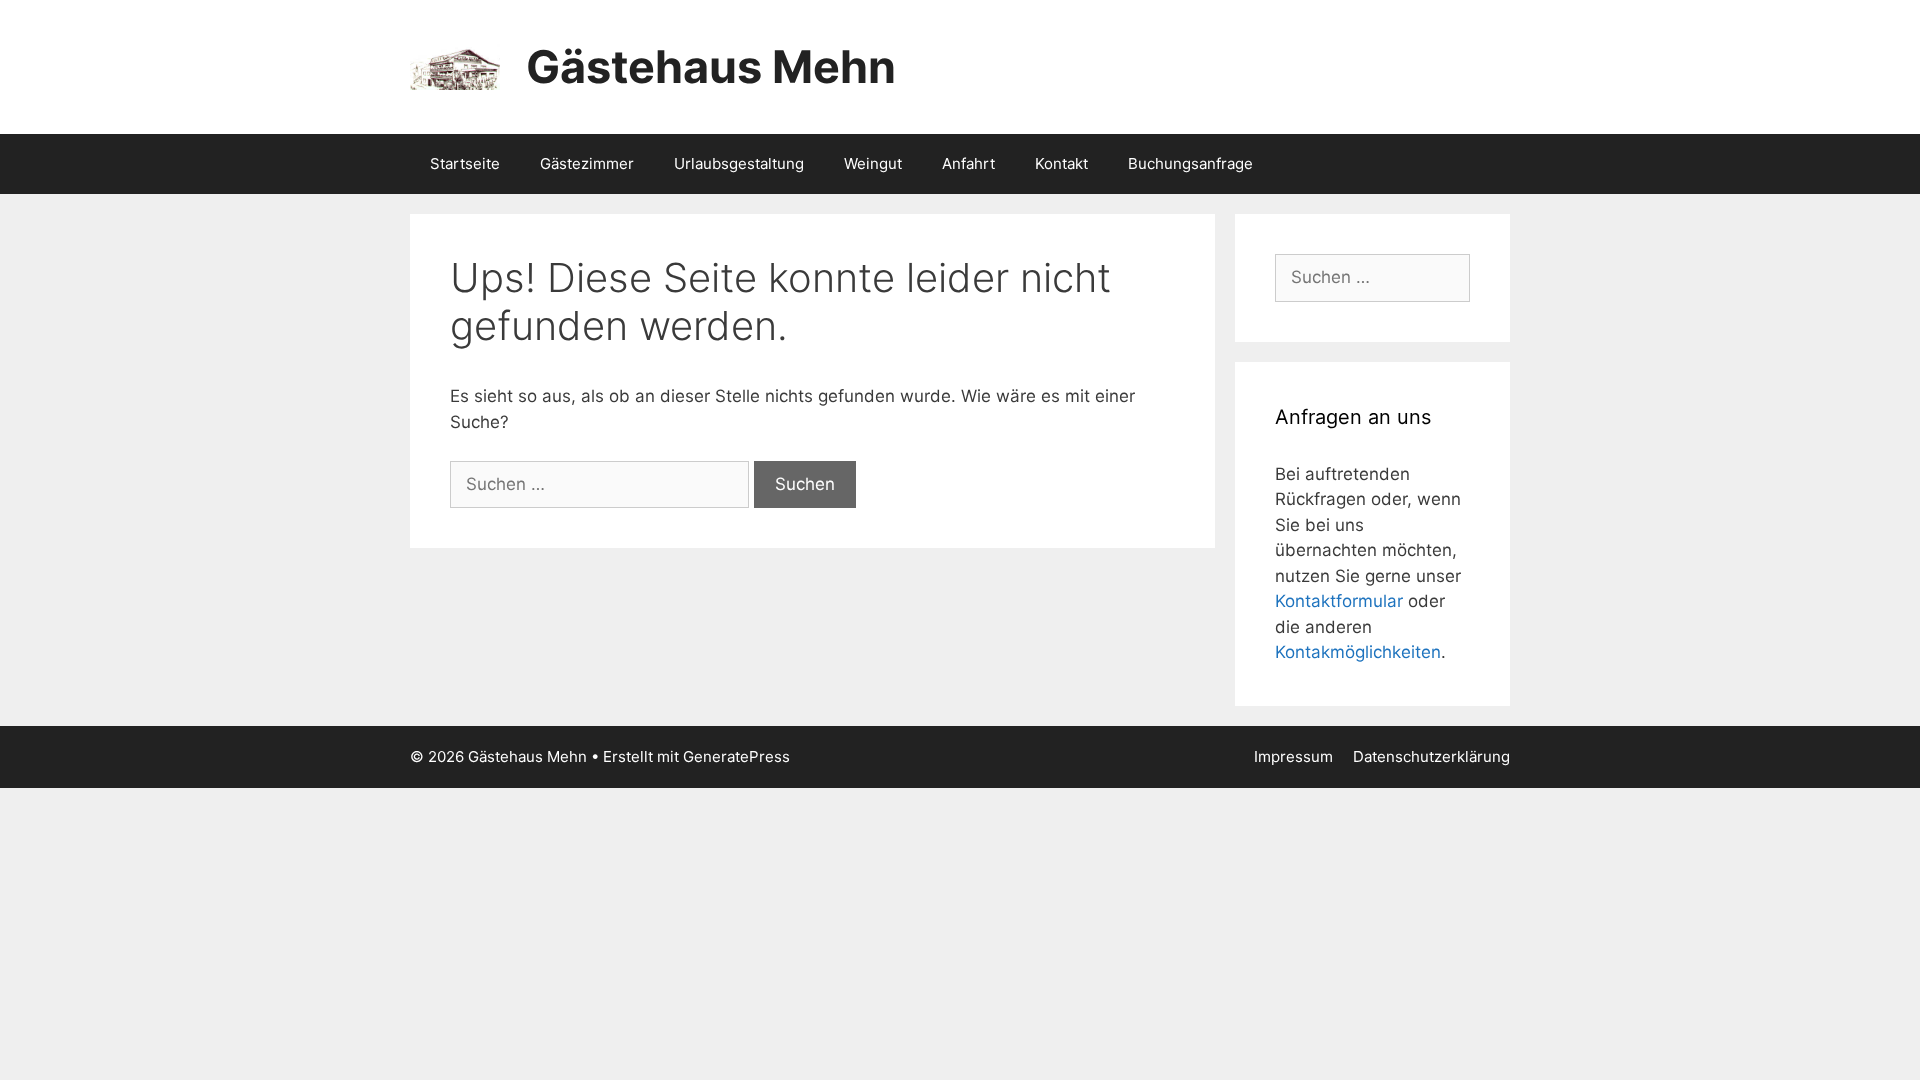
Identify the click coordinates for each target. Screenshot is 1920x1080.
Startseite (465, 163)
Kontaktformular (1339, 601)
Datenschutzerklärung (1431, 756)
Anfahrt (968, 163)
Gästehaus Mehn (711, 66)
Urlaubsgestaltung (739, 163)
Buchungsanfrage (1190, 163)
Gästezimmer (587, 163)
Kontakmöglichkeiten (1358, 652)
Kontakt (1061, 163)
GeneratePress (736, 756)
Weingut (873, 163)
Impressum (1293, 756)
